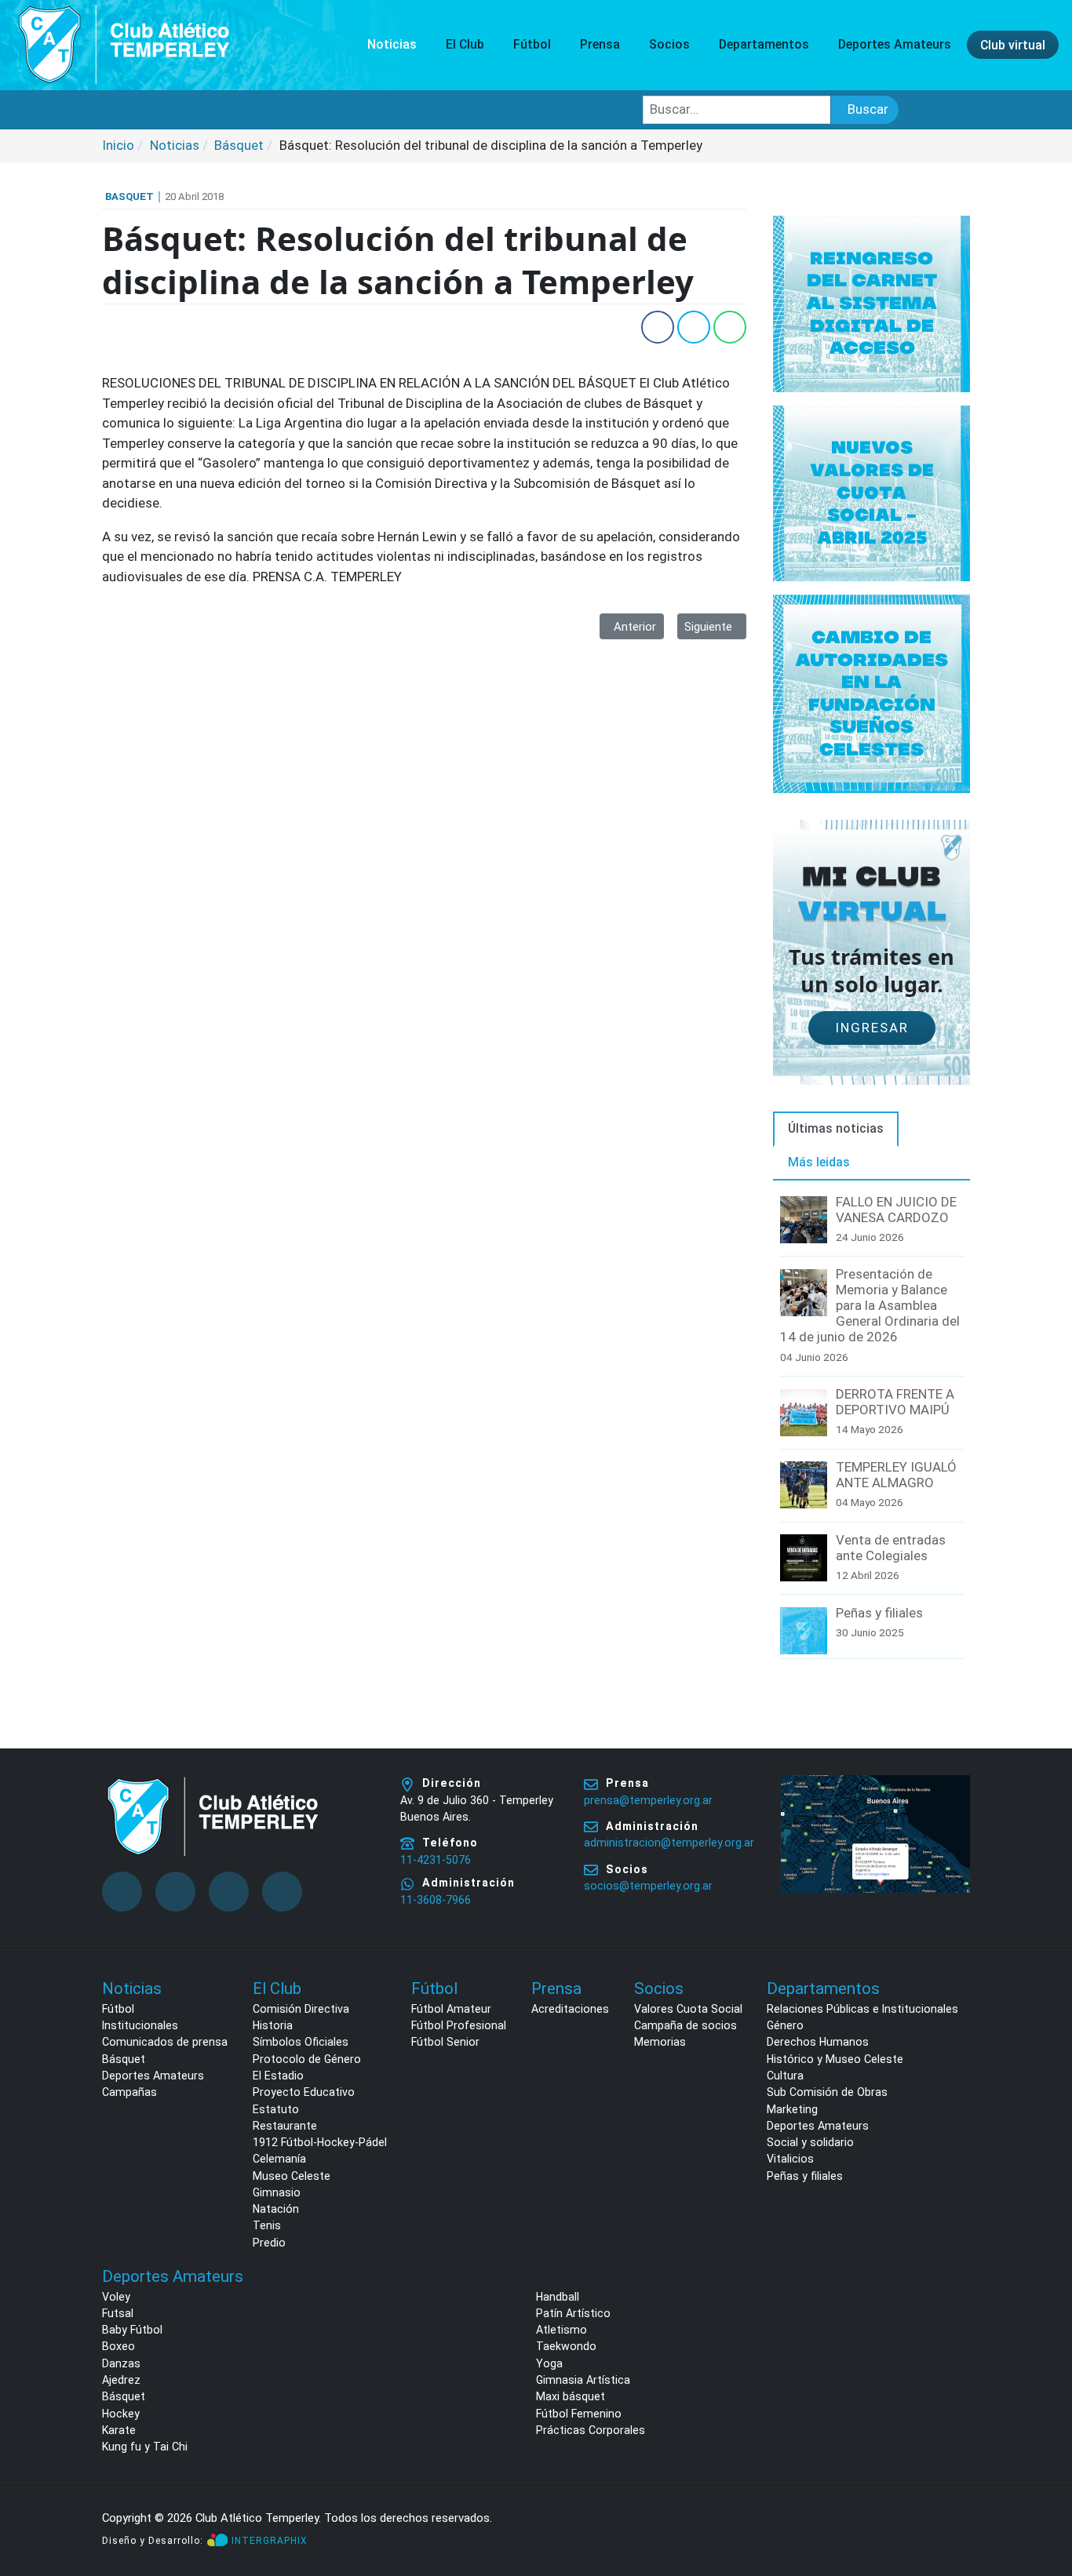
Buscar (868, 109)
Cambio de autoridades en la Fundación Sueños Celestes (871, 693)
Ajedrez (121, 2380)
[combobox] (737, 110)
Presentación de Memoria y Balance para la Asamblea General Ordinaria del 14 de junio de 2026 (870, 1305)
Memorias (660, 2042)
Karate (119, 2430)
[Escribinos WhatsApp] (1044, 2504)
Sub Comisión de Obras (827, 2092)
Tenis (267, 2225)
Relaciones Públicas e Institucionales (862, 2009)
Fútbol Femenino (579, 2414)
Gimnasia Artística (583, 2380)
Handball (558, 2297)
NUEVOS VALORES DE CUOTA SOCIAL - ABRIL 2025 (872, 492)
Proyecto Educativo (304, 2092)
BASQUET (129, 196)
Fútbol (118, 2009)
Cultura (785, 2076)
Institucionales (140, 2025)
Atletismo (562, 2330)
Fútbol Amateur (451, 2009)
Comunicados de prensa (165, 2042)
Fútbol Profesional (459, 2025)
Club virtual (1013, 44)
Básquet (124, 2059)
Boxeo (119, 2346)
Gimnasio (277, 2192)
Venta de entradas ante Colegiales (891, 1548)
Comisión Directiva (301, 2009)
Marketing (792, 2109)
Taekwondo (566, 2346)
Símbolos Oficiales (301, 2042)
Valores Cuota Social (688, 2009)
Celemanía (279, 2159)
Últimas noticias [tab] (836, 1128)
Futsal (118, 2313)
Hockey (121, 2414)
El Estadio (278, 2076)
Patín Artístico (573, 2313)
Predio (269, 2243)
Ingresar (872, 1028)
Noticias (392, 44)
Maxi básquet (571, 2396)
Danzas (121, 2363)
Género (785, 2025)
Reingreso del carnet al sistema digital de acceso (871, 303)
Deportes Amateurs (153, 2076)
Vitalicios (790, 2159)
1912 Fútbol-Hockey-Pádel (320, 2142)
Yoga (549, 2363)
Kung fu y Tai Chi (145, 2447)
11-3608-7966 (436, 1900)
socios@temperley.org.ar (648, 1886)
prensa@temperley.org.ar (648, 1800)
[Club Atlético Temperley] (124, 44)
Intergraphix (270, 2541)
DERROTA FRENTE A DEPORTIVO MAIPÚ (895, 1402)
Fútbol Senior (445, 2042)
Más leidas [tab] (819, 1162)
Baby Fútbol (132, 2330)
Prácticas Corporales (591, 2430)
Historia (273, 2025)
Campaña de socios (685, 2025)
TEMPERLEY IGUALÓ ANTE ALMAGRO (896, 1475)
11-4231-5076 (436, 1860)
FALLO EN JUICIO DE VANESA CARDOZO (896, 1210)
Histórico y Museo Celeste (835, 2059)
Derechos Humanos (818, 2042)
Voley (116, 2297)
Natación (276, 2209)
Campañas (129, 2092)
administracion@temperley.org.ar (669, 1843)
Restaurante (285, 2126)
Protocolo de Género (307, 2059)
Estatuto (276, 2109)
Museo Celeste (292, 2176)
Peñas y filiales (879, 1613)
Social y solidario (810, 2142)
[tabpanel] (871, 1428)
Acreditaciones (570, 2009)
